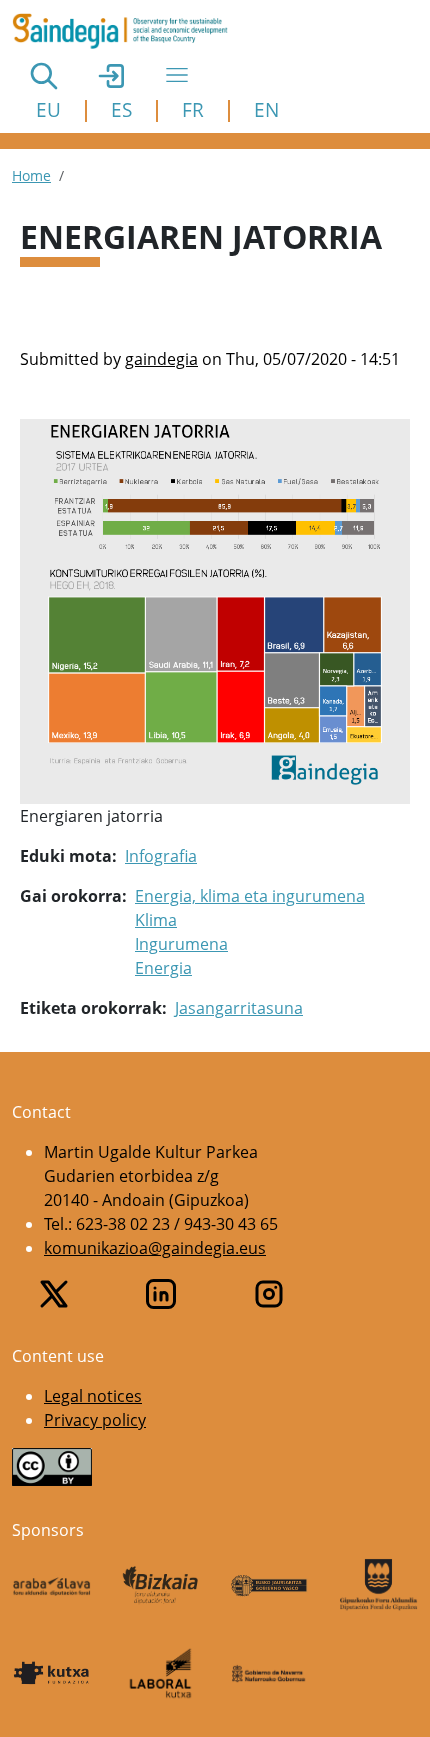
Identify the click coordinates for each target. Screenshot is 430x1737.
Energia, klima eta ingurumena (250, 896)
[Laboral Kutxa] (160, 1672)
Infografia (161, 856)
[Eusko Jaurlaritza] (269, 1585)
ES (121, 109)
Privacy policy (95, 1420)
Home (31, 175)
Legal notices (93, 1396)
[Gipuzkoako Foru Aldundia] (378, 1584)
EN (266, 109)
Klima (156, 920)
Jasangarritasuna (239, 1008)
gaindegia (161, 359)
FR (193, 109)
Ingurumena (181, 944)
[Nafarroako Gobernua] (269, 1673)
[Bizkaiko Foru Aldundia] (160, 1585)
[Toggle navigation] (177, 75)
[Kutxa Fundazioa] (51, 1672)
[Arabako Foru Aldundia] (51, 1585)
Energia (163, 968)
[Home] (128, 31)
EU (48, 109)
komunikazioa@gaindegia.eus (155, 1248)
